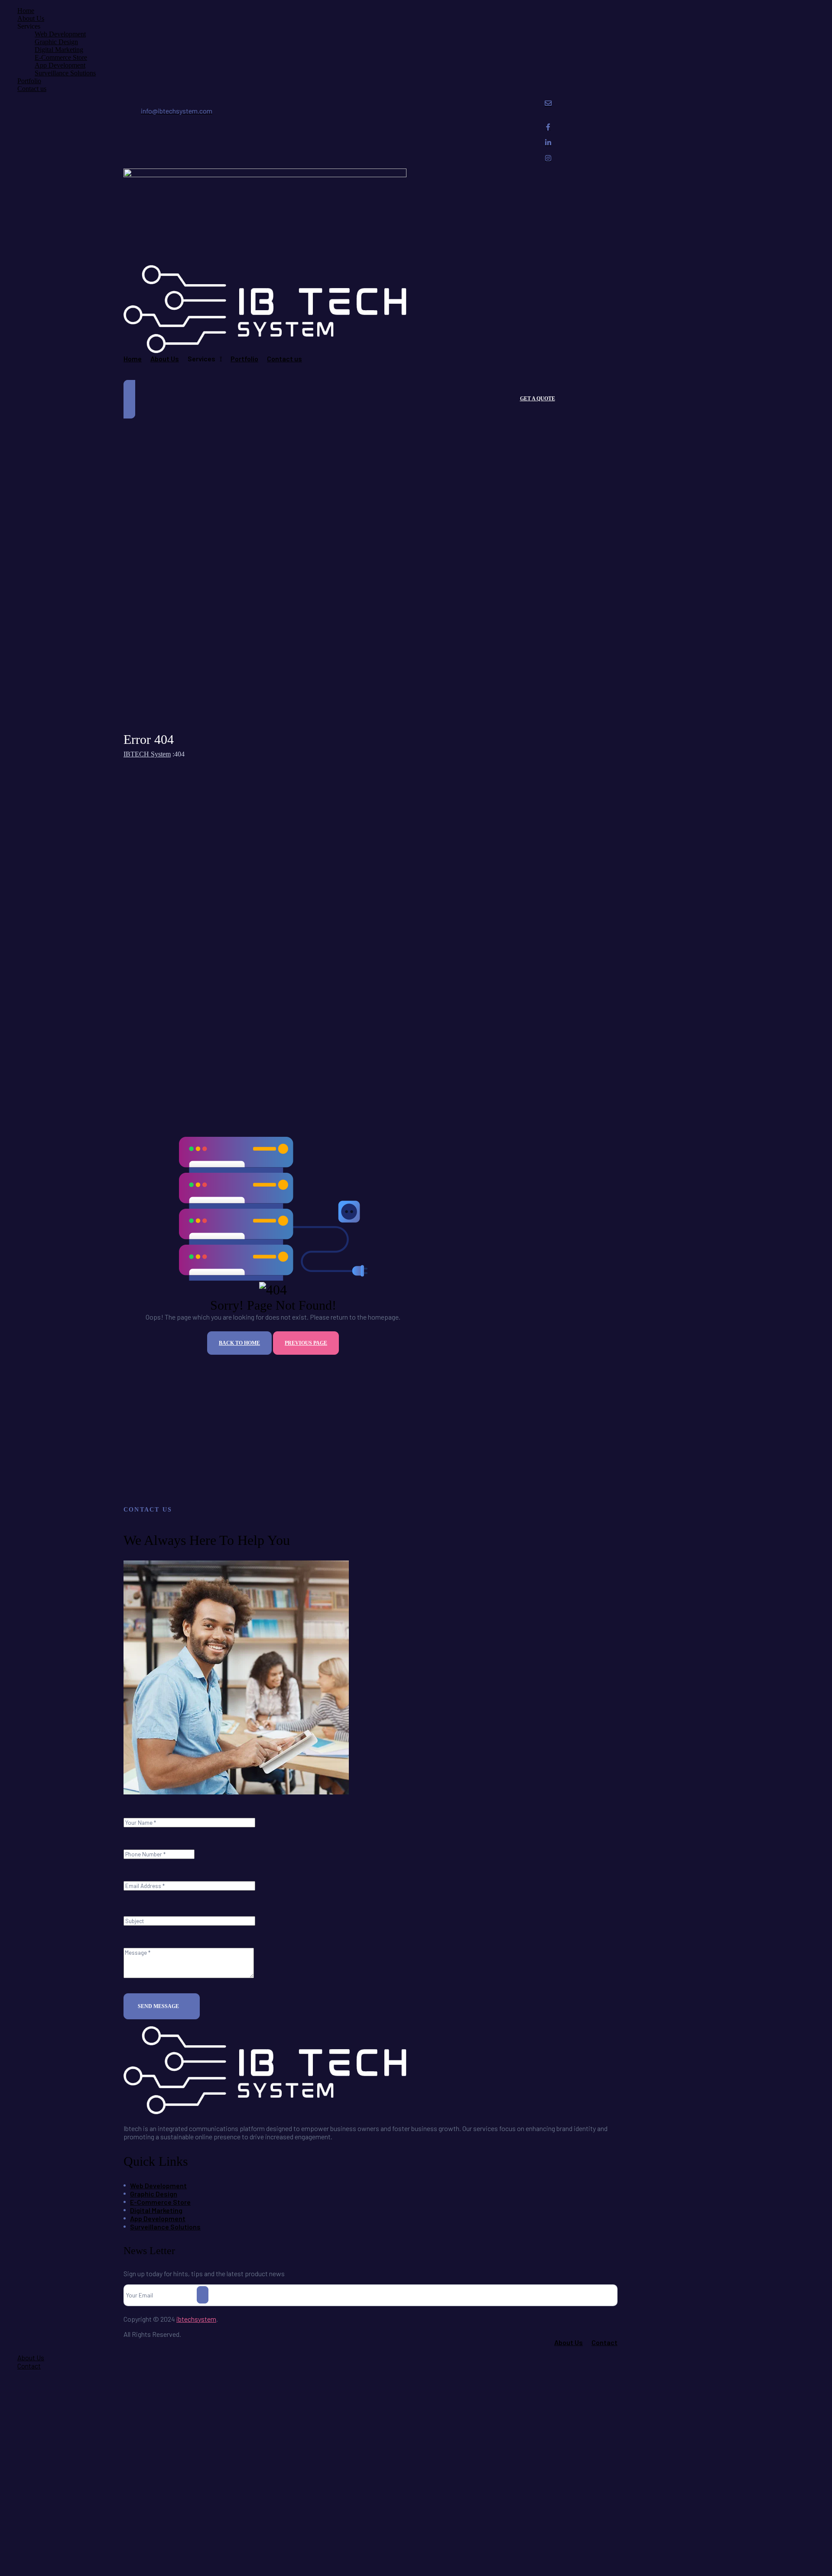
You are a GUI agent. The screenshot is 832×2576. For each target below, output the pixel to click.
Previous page (306, 1343)
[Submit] (203, 2295)
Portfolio (29, 81)
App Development (60, 65)
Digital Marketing (59, 50)
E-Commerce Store (61, 57)
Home (26, 11)
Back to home (239, 1343)
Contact (29, 2366)
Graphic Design (56, 42)
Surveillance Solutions (65, 73)
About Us (31, 18)
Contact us (32, 89)
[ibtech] (265, 2111)
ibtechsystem (196, 2319)
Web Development (60, 34)
